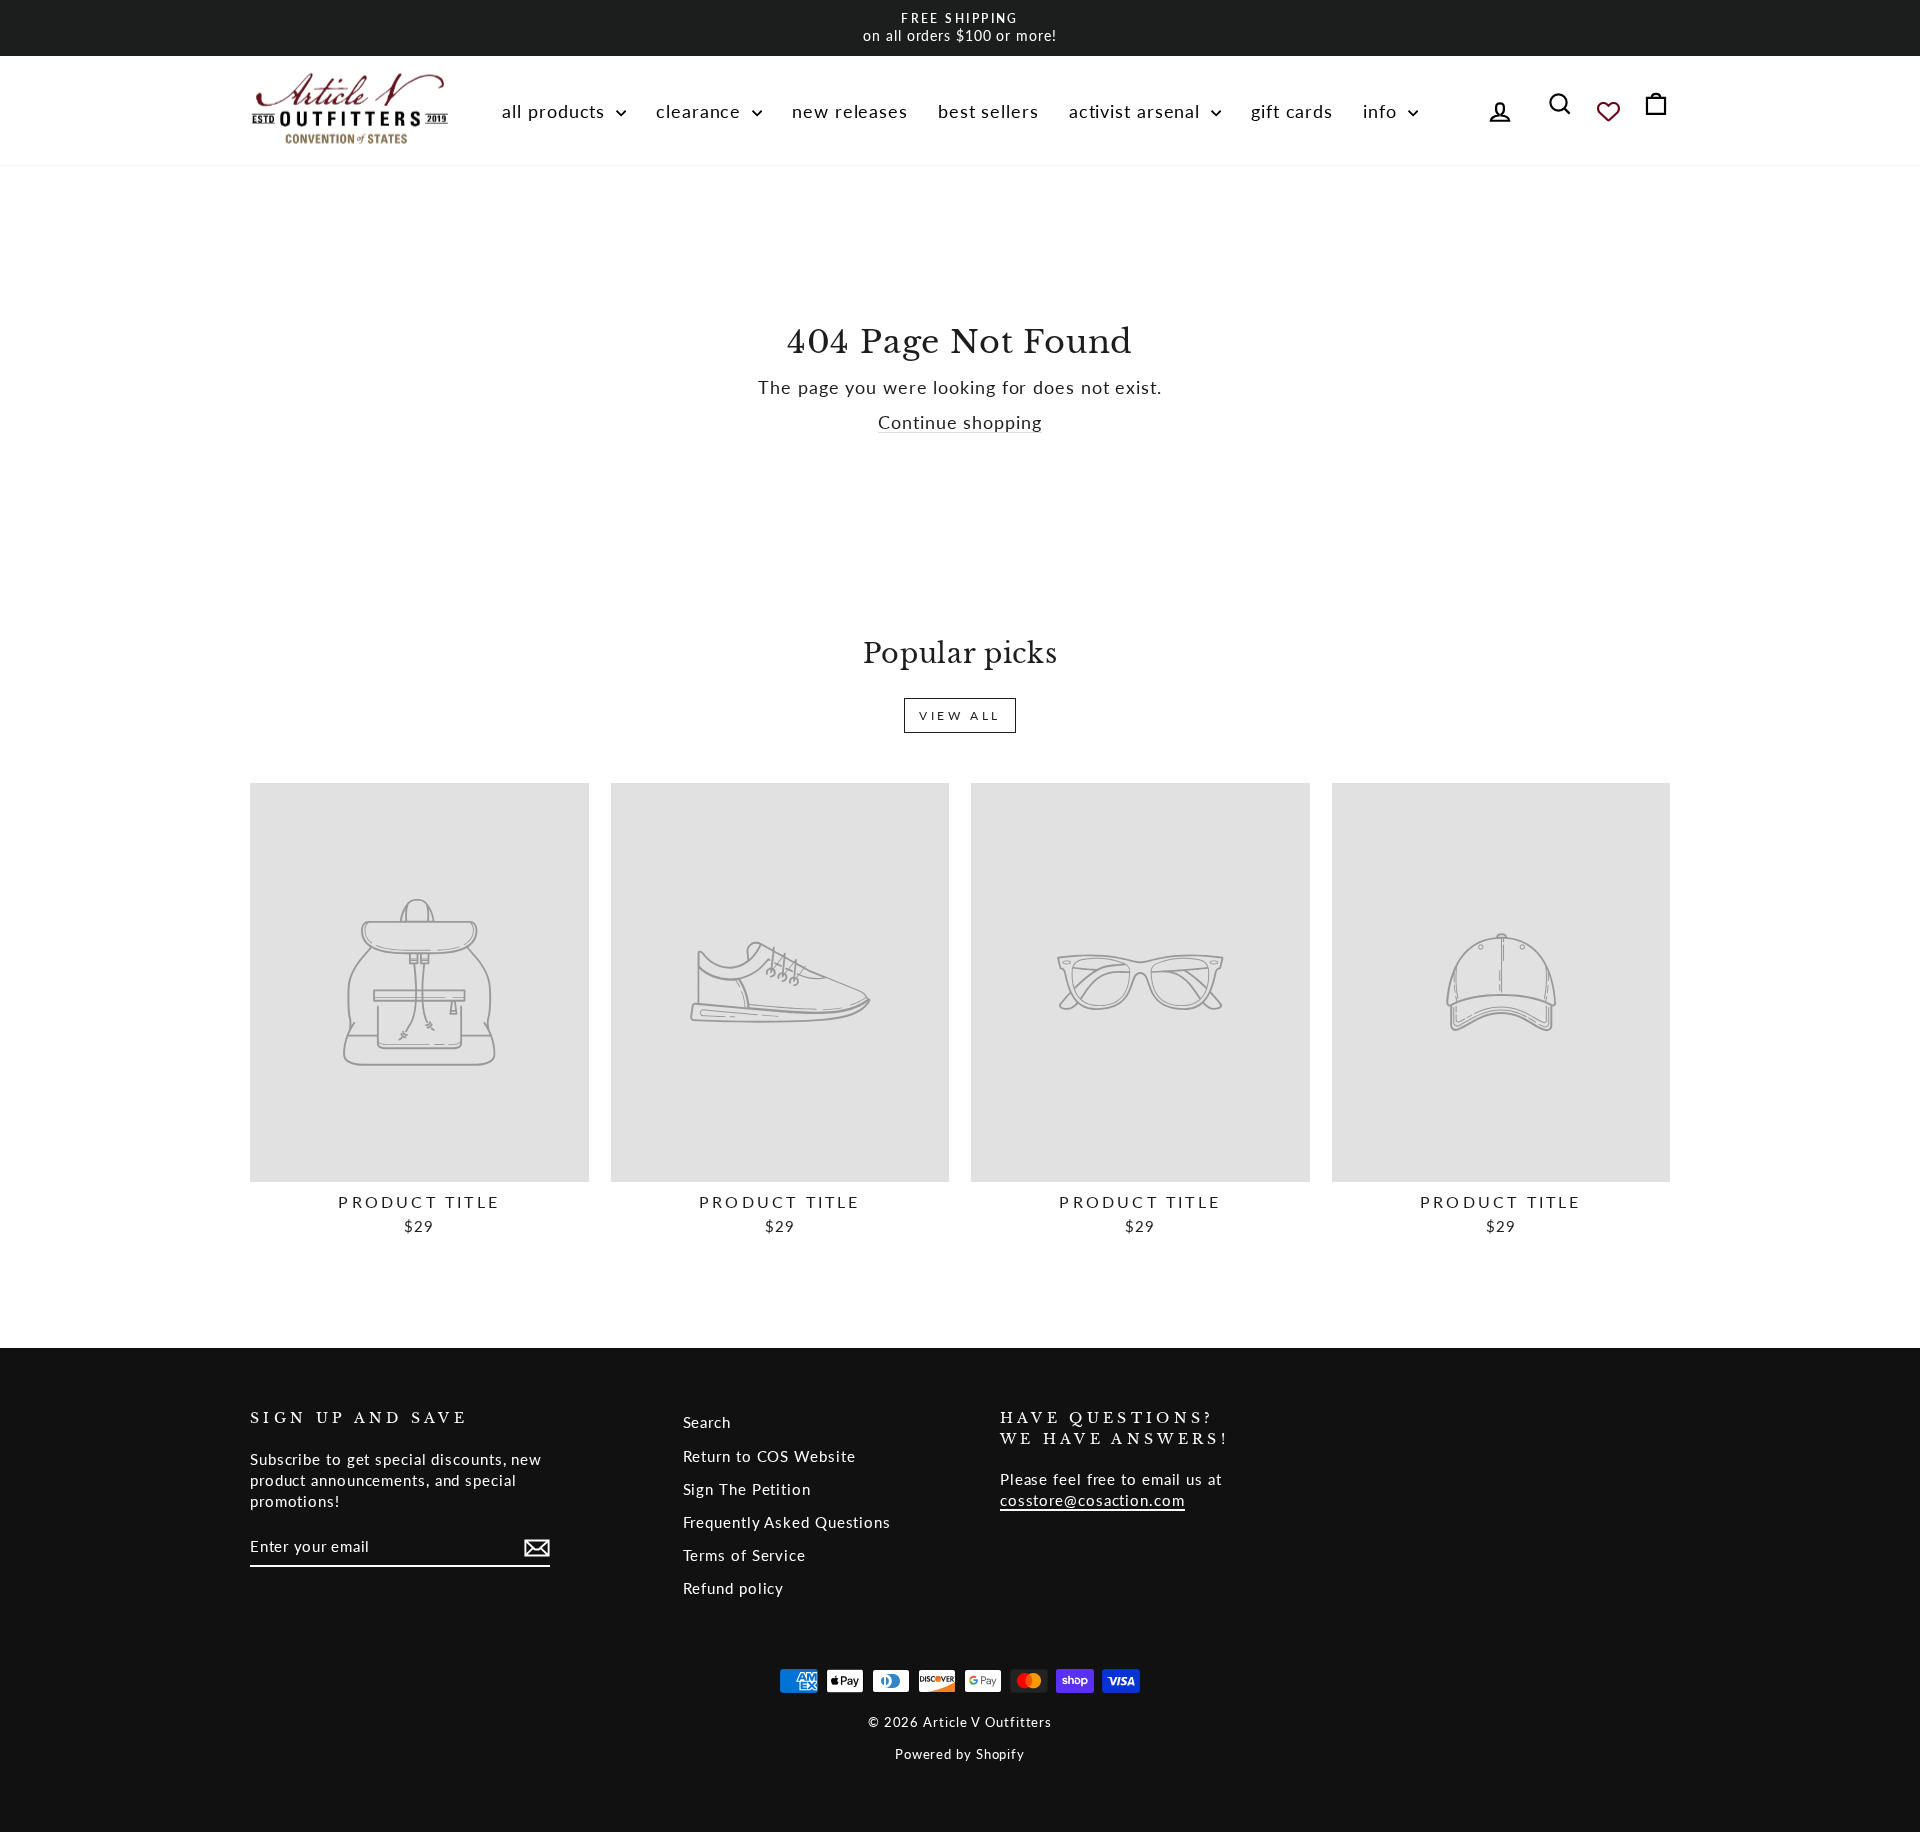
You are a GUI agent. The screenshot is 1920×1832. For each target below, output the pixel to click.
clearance (701, 111)
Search (707, 1422)
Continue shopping (959, 422)
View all (960, 715)
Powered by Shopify (960, 1754)
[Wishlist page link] (1608, 111)
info (1383, 111)
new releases (850, 111)
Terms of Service (744, 1555)
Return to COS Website (769, 1456)
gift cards (1292, 111)
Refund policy (734, 1588)
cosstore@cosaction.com (1092, 1500)
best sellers (988, 111)
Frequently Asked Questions (787, 1522)
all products (556, 111)
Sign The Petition (747, 1489)
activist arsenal (1137, 111)
